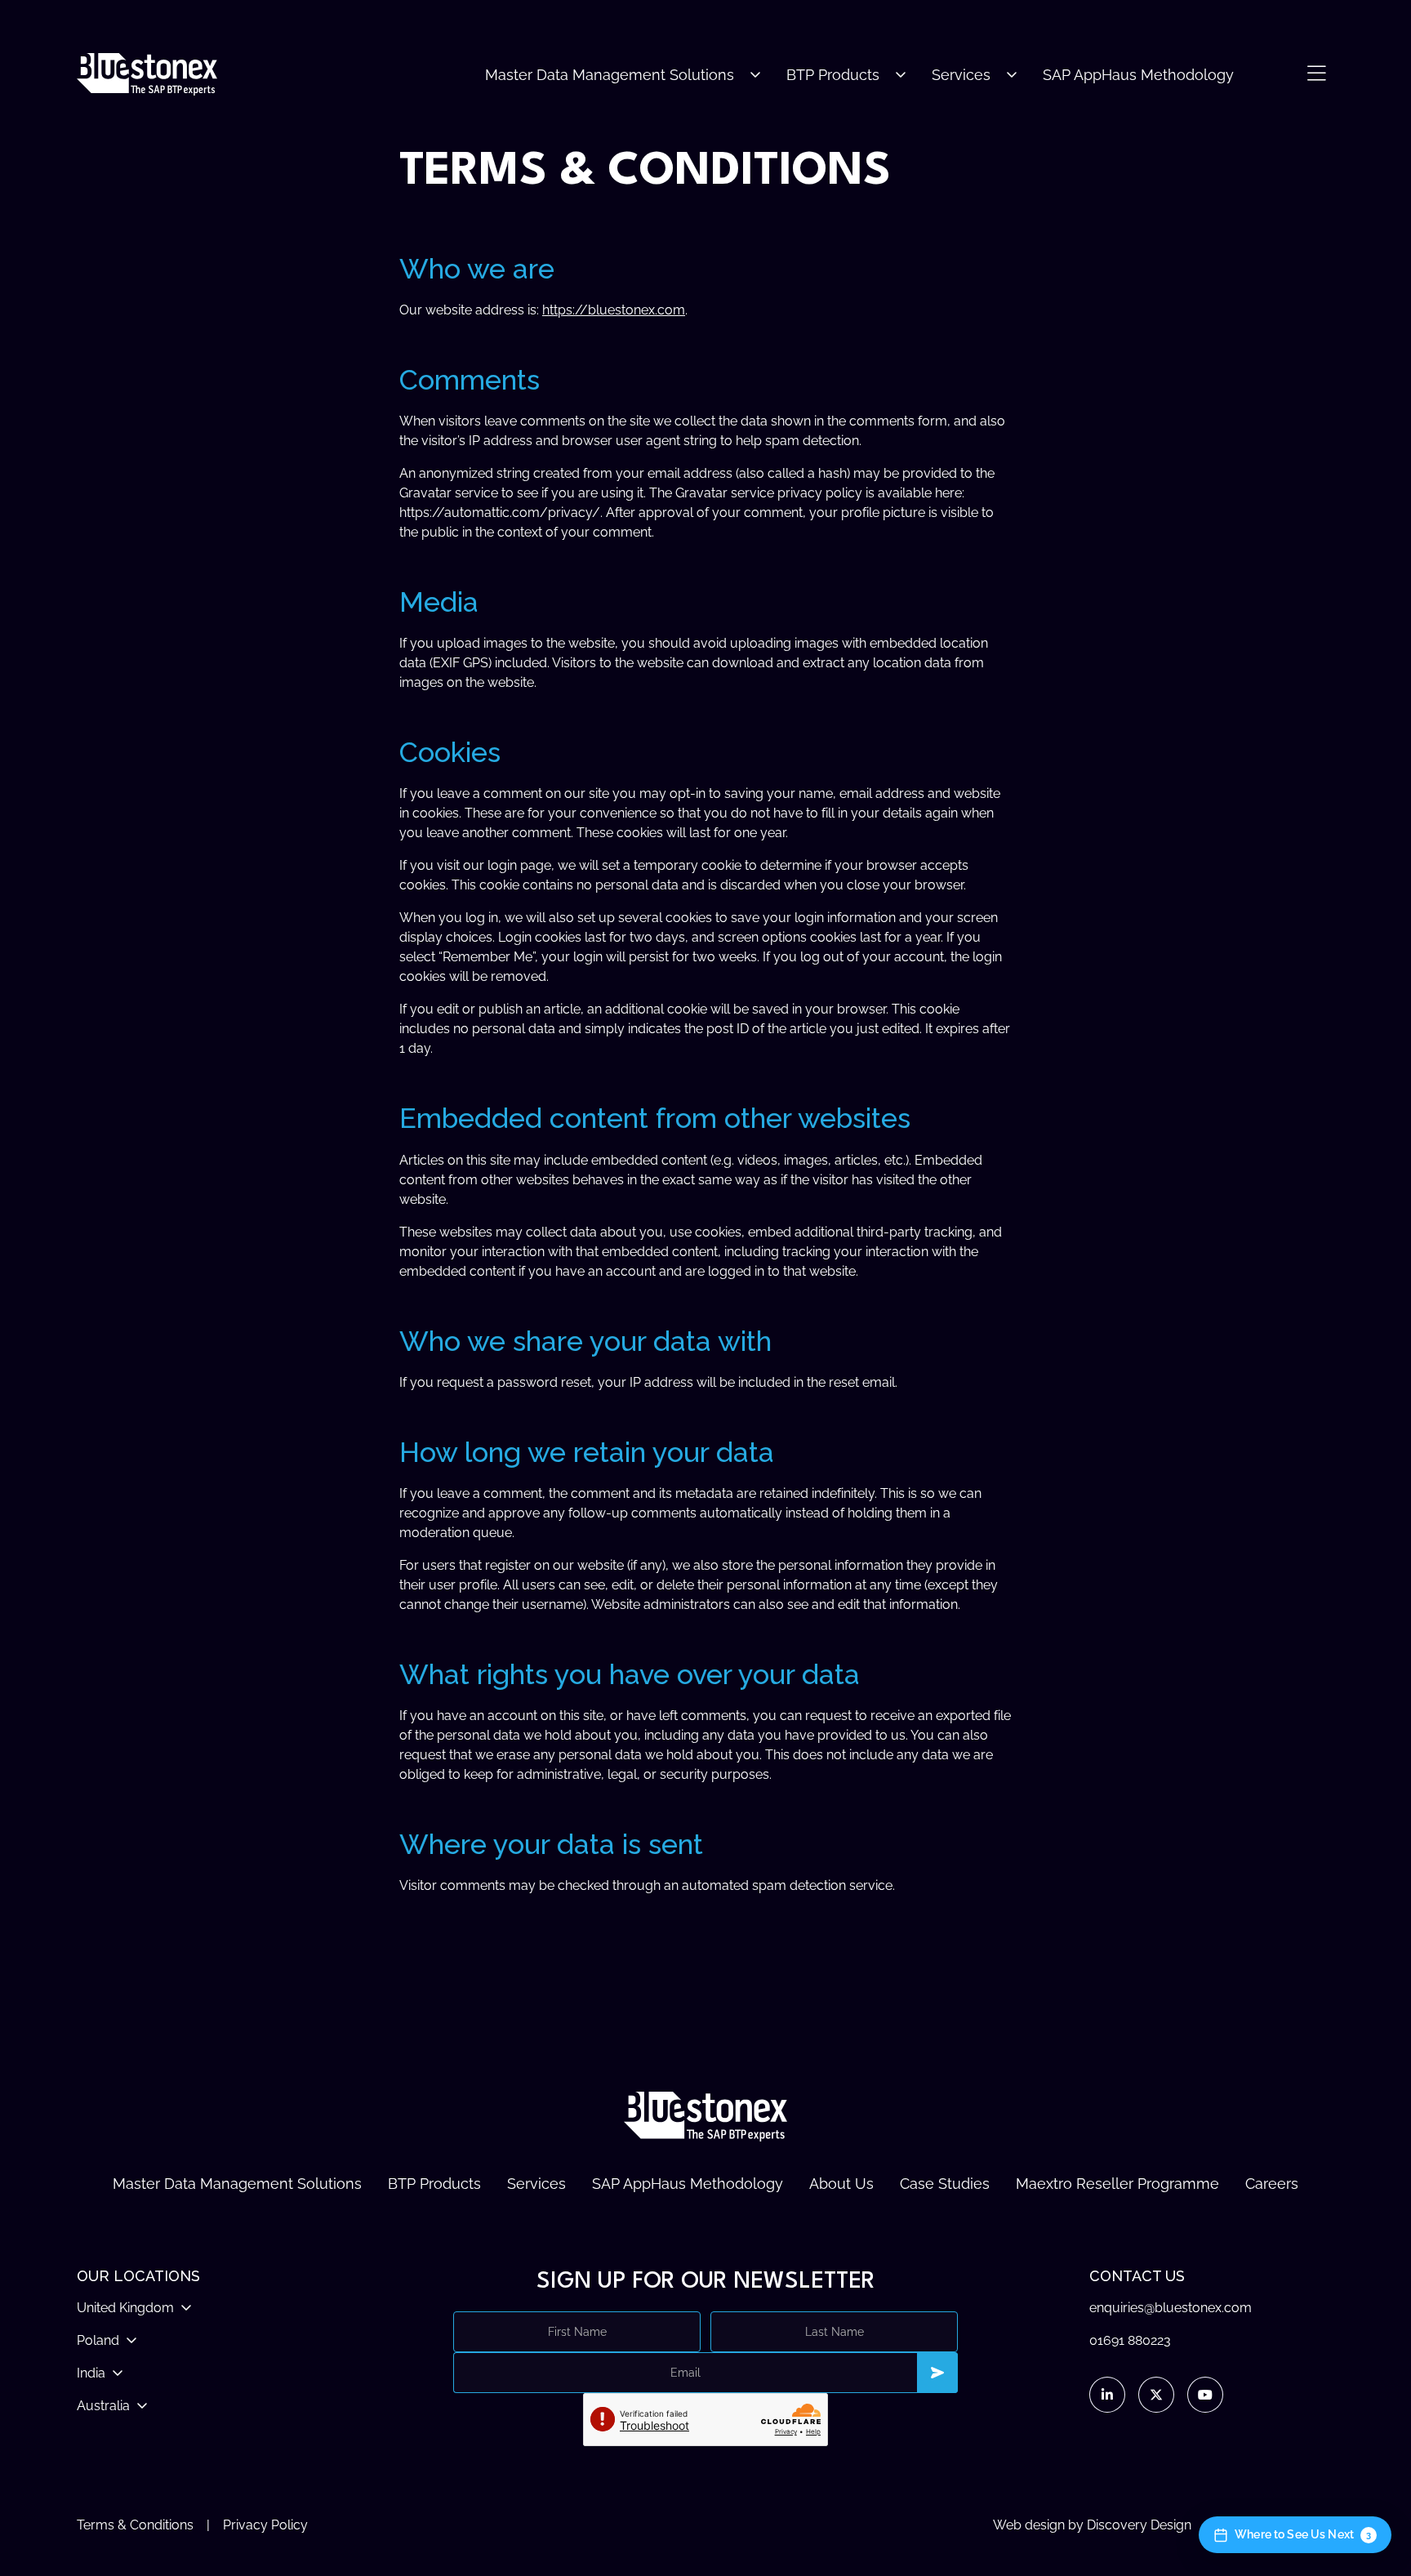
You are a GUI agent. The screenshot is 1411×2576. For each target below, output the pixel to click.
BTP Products (833, 75)
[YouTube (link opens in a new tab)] (1205, 2395)
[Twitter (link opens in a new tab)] (1156, 2395)
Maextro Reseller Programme (1117, 2184)
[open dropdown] (755, 75)
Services (961, 75)
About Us (841, 2184)
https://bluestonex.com (614, 310)
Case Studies (945, 2184)
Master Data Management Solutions (610, 75)
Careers (1272, 2184)
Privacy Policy (265, 2525)
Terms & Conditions (135, 2525)
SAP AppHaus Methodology (1138, 75)
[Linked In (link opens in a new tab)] (1107, 2395)
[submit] (937, 2373)
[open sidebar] (1316, 74)
